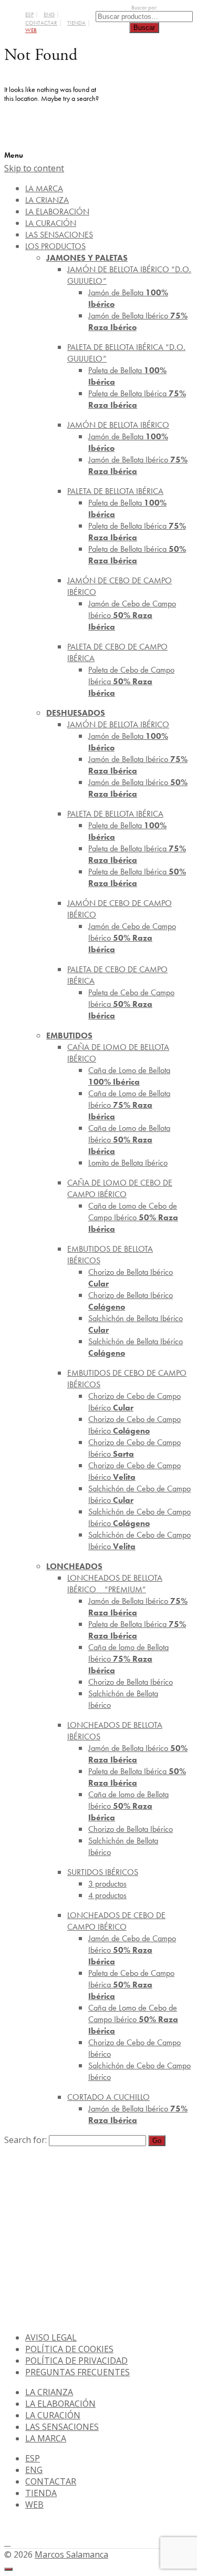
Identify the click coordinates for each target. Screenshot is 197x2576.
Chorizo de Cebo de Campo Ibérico (134, 1402)
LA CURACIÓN (53, 2415)
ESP (29, 14)
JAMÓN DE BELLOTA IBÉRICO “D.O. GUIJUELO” (129, 275)
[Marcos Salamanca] (149, 113)
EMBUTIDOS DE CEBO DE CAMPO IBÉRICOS (127, 1379)
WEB (31, 30)
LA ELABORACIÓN (60, 2404)
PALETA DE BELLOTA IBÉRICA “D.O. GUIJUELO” (126, 353)
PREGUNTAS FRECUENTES (77, 2372)
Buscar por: (144, 8)
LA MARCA (46, 2438)
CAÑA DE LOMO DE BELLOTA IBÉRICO (118, 1053)
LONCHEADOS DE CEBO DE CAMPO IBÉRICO (116, 1921)
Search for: (25, 2140)
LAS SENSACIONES (62, 2427)
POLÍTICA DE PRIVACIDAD (76, 2361)
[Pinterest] (7, 2542)
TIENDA (76, 23)
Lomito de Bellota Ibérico (128, 1163)
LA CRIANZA (49, 2392)
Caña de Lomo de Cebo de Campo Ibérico (133, 1217)
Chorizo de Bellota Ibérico (131, 1278)
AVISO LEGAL (51, 2337)
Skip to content (34, 168)
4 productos (107, 1895)
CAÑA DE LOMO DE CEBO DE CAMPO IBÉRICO (120, 1188)
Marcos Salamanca (71, 2554)
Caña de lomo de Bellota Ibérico (128, 1659)
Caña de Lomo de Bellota (129, 1076)
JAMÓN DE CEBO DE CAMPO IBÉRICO (120, 586)
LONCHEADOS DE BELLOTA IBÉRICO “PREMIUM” (115, 1584)
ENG (49, 14)
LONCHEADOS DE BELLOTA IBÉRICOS (115, 1731)
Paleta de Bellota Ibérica (137, 399)
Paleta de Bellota (127, 376)
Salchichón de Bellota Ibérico (136, 1324)
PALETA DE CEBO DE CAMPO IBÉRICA (117, 652)
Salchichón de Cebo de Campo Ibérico (139, 1494)
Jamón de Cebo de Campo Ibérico (132, 615)
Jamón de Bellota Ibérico (138, 321)
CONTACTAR (41, 23)
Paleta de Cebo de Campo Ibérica (131, 681)
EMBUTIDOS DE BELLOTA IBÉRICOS (110, 1255)
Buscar (144, 28)
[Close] (8, 2569)
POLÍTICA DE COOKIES (69, 2349)
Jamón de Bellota (128, 298)
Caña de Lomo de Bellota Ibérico (129, 1105)
